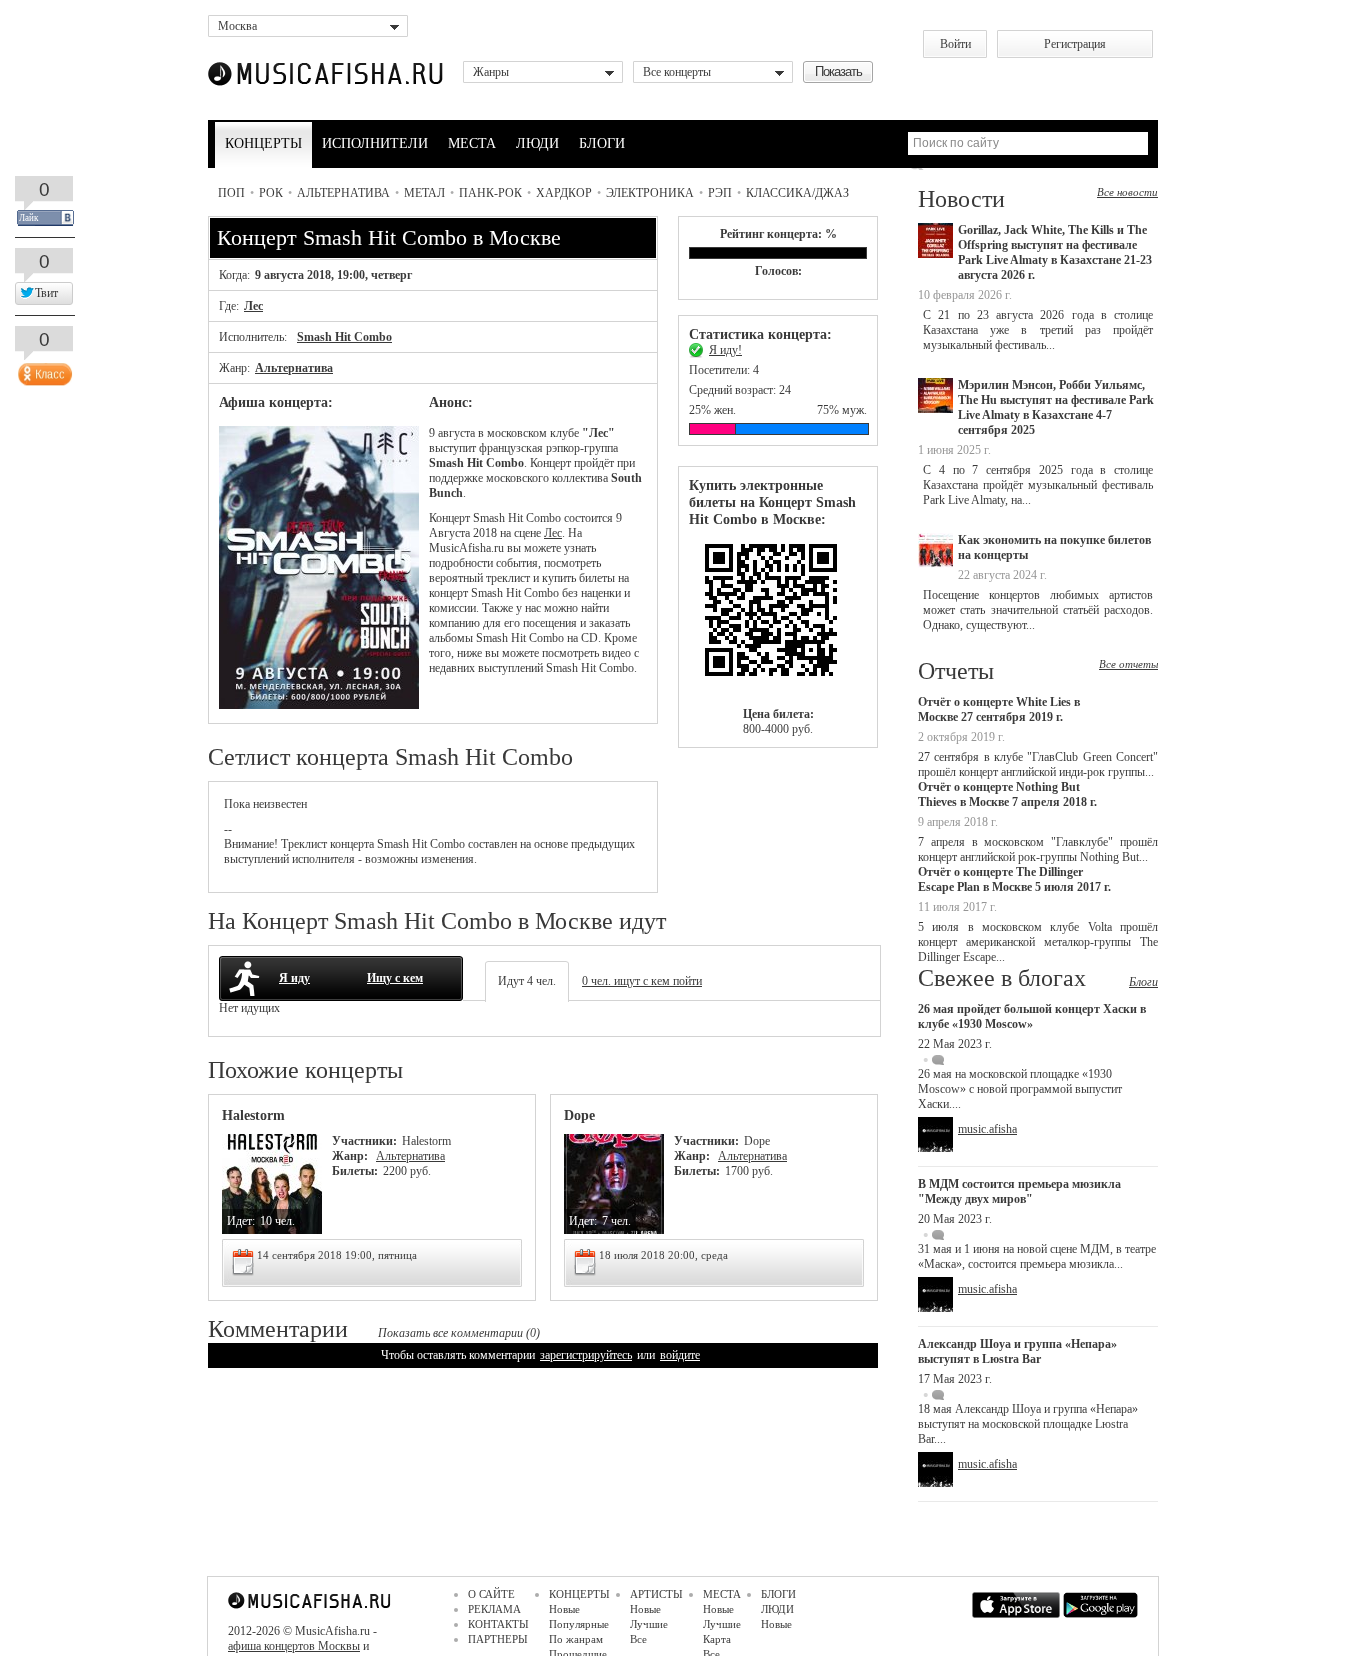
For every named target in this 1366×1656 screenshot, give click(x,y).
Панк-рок (490, 193)
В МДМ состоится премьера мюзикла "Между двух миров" (1019, 1191)
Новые (564, 1609)
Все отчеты (1128, 664)
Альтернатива (343, 193)
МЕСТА (472, 143)
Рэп (720, 193)
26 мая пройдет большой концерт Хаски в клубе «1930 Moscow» (1032, 1016)
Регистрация (1075, 44)
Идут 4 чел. (527, 981)
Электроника (650, 193)
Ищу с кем (395, 978)
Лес (253, 306)
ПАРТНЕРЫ (498, 1639)
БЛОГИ (602, 143)
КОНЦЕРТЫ (263, 143)
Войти (955, 44)
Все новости (1127, 192)
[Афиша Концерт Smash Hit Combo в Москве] (319, 705)
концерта (352, 844)
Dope (579, 1115)
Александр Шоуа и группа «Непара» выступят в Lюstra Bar (1017, 1351)
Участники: (364, 1141)
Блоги (1143, 982)
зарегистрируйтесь (586, 1355)
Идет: (241, 1221)
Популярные (579, 1624)
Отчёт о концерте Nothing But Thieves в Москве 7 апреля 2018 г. (1007, 794)
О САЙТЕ (491, 1594)
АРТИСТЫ (656, 1594)
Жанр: (351, 1156)
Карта (717, 1639)
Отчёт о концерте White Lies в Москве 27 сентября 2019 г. (999, 709)
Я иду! (725, 350)
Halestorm (253, 1115)
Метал (424, 193)
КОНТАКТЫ (498, 1624)
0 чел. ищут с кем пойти (642, 981)
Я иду (294, 978)
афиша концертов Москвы (294, 1646)
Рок (271, 193)
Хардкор (564, 193)
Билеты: (355, 1171)
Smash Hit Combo (344, 337)
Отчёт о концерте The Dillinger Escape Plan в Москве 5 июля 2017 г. (1014, 879)
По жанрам (576, 1639)
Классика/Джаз (797, 193)
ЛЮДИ (537, 143)
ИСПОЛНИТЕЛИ (375, 143)
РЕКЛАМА (494, 1609)
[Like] (43, 370)
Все (638, 1639)
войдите (680, 1355)
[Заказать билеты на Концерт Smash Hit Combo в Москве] (778, 617)
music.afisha (987, 1129)
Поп (231, 193)
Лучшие (649, 1624)
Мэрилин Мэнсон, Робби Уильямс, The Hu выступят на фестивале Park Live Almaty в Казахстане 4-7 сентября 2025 (1056, 407)
